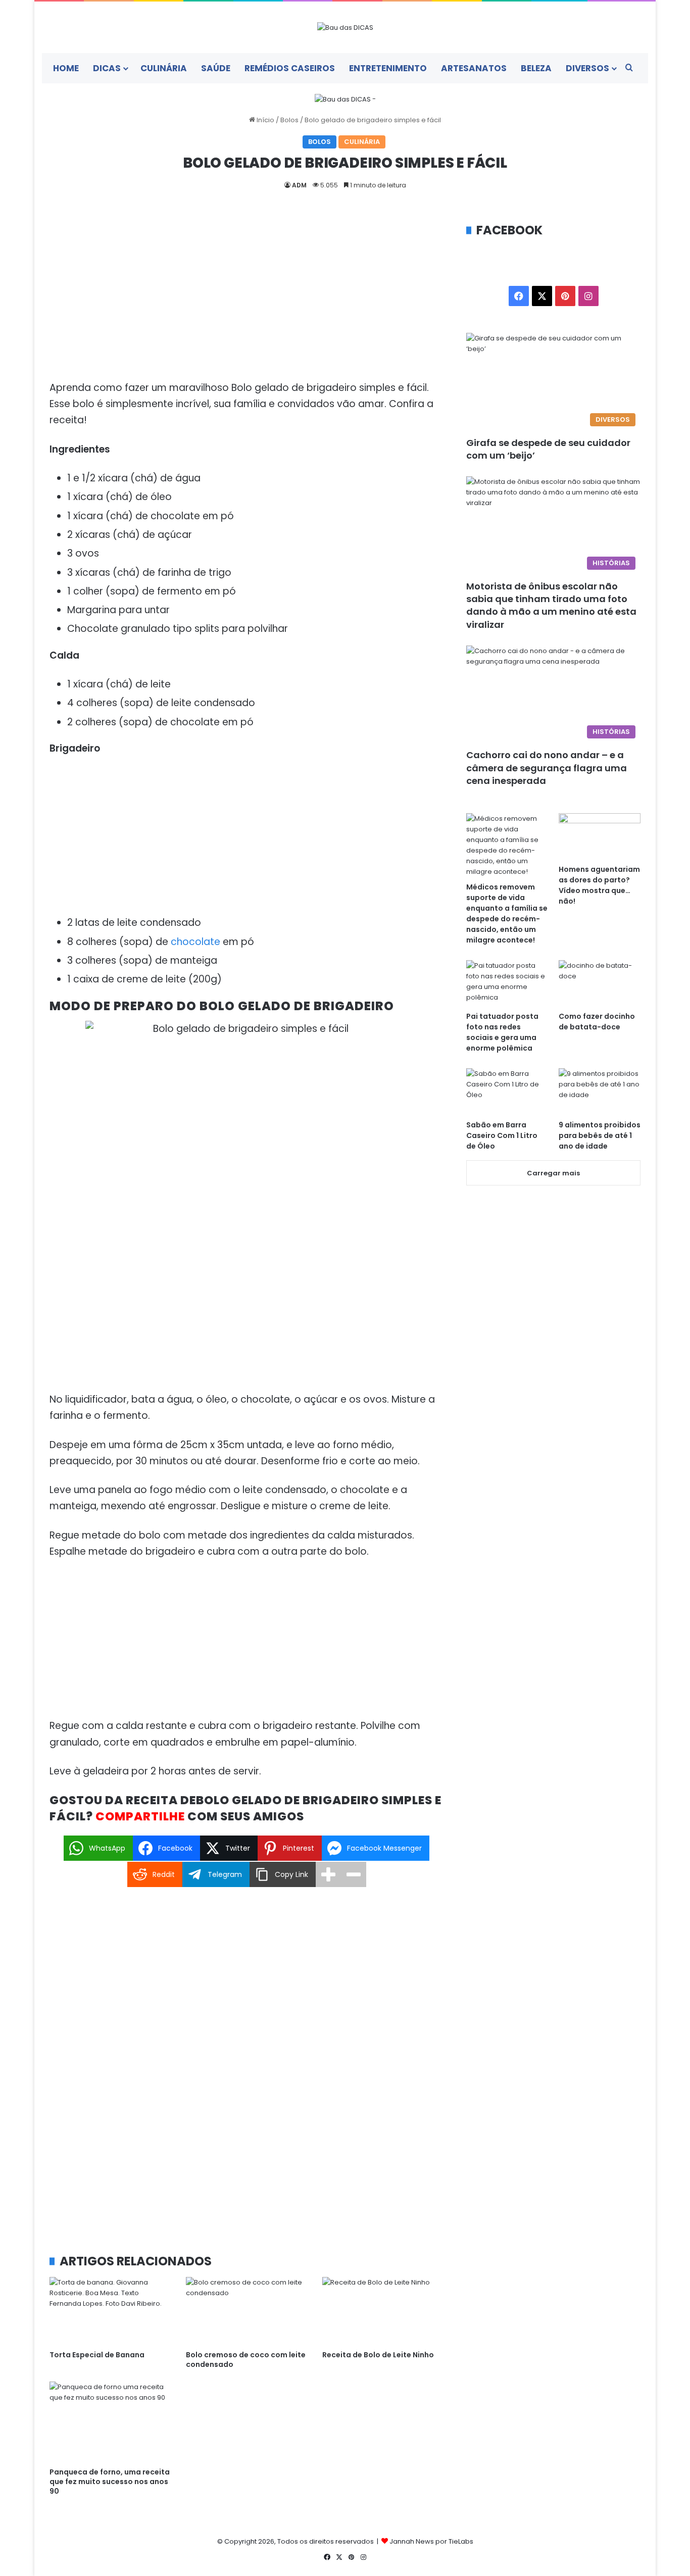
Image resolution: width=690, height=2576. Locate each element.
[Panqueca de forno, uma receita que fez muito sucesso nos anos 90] (110, 2422)
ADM (299, 185)
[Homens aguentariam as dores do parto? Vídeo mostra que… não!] (600, 836)
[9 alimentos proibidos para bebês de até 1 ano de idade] (600, 1091)
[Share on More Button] (328, 1874)
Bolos (289, 120)
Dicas (107, 68)
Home (66, 68)
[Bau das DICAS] (345, 27)
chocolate (195, 942)
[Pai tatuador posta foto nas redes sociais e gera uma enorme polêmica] (507, 983)
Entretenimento (388, 68)
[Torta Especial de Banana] (110, 2311)
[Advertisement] (247, 296)
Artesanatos (474, 68)
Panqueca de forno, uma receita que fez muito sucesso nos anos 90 (110, 2482)
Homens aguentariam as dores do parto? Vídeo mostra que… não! (599, 885)
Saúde (216, 68)
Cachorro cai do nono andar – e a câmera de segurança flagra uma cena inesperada (547, 767)
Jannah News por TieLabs (431, 2541)
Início (265, 120)
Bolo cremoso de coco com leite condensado (246, 2360)
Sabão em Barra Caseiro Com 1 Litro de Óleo (502, 1135)
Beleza (536, 68)
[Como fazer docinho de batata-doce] (600, 983)
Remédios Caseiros (290, 68)
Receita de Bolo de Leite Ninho (378, 2355)
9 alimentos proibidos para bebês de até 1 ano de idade (600, 1135)
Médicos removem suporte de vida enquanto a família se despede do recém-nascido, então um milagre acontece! (507, 913)
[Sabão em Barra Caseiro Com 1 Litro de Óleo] (507, 1091)
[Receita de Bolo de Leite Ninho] (383, 2311)
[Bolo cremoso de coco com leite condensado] (247, 2311)
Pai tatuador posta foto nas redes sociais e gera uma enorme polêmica (502, 1032)
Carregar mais (553, 1173)
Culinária (164, 68)
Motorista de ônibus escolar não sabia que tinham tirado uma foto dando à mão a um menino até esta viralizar (551, 605)
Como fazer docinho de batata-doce (597, 1022)
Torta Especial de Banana (97, 2355)
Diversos (587, 68)
